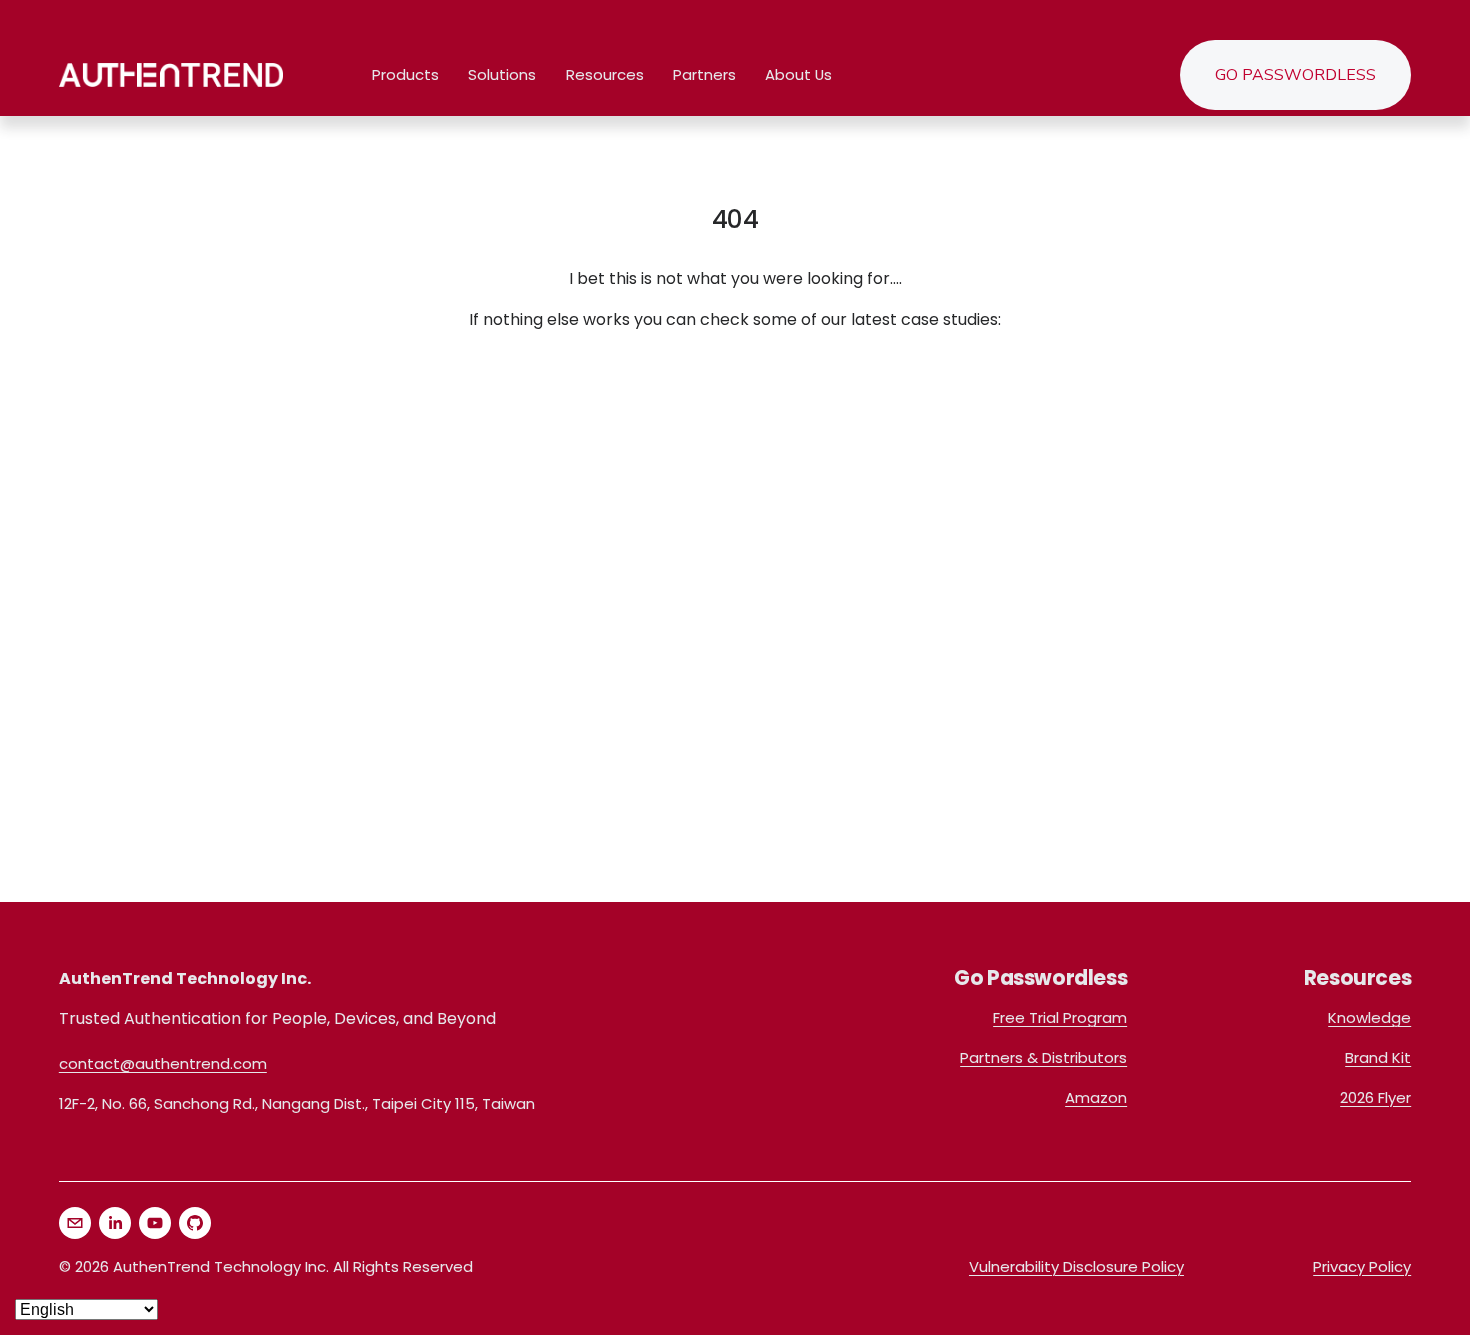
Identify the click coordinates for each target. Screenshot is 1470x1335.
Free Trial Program (1060, 1017)
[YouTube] (155, 1223)
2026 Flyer (1375, 1097)
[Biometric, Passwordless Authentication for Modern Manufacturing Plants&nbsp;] (1197, 419)
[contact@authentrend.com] (75, 1223)
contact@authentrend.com (163, 1063)
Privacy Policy (1362, 1266)
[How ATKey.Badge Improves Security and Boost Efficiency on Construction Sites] (286, 419)
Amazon (1096, 1097)
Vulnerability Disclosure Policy (1076, 1266)
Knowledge (1369, 1017)
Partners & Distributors (1043, 1057)
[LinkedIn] (115, 1223)
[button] (74, 444)
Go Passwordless (1295, 75)
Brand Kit (1378, 1057)
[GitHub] (195, 1223)
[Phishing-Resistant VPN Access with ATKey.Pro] (742, 409)
